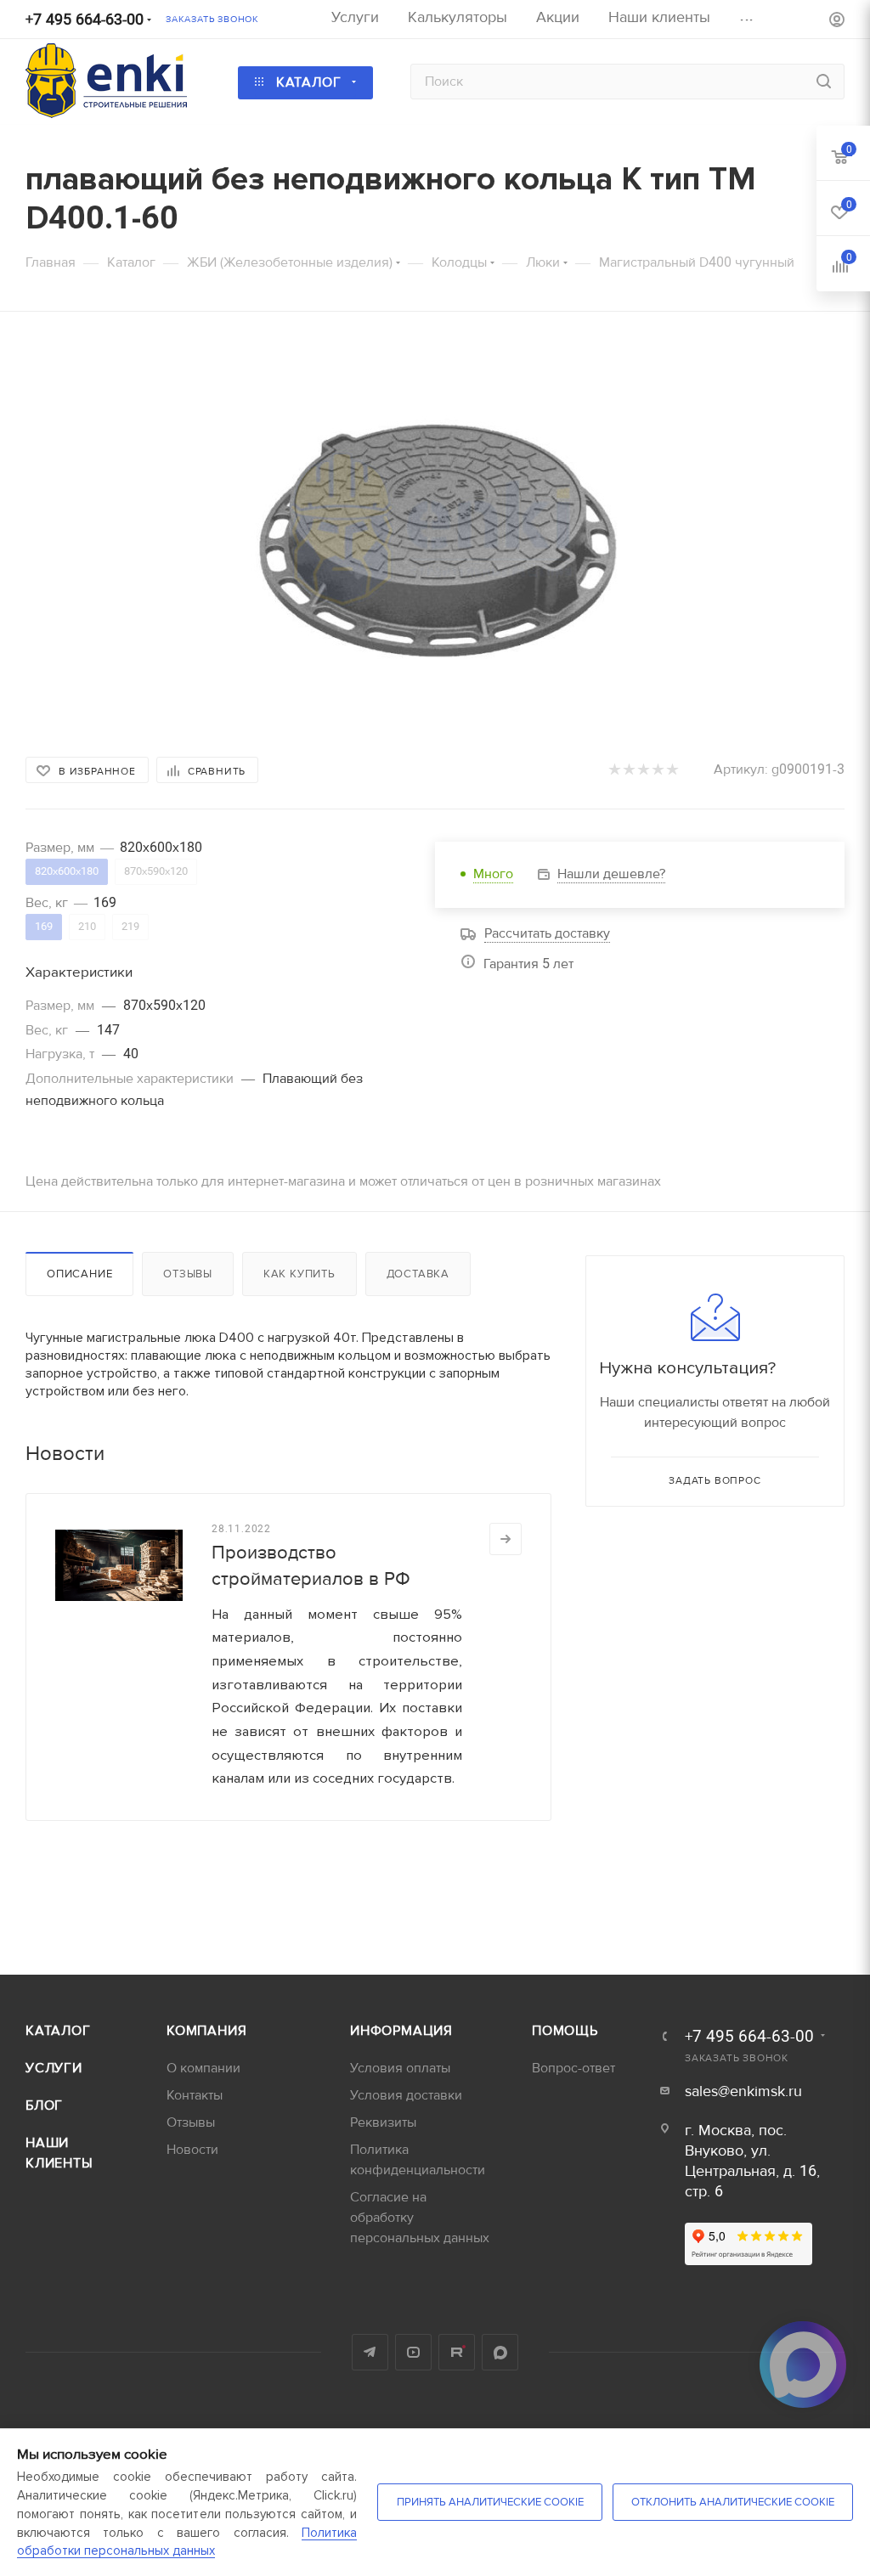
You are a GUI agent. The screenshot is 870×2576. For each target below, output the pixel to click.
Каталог (58, 2031)
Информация (401, 2031)
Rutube (457, 2352)
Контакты (195, 2095)
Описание (79, 1274)
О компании (203, 2068)
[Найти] (824, 82)
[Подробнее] (506, 1539)
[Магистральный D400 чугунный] (435, 531)
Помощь (565, 2031)
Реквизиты (383, 2122)
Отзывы (188, 1274)
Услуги (54, 2068)
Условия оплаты (400, 2068)
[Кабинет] (837, 22)
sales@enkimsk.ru (743, 2091)
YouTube (413, 2352)
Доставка (418, 1274)
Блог (44, 2105)
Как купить (299, 1274)
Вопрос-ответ (573, 2068)
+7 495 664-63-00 (85, 20)
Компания (206, 2031)
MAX (500, 2352)
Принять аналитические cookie (490, 2502)
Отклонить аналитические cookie (733, 2502)
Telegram (370, 2352)
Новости (192, 2150)
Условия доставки (406, 2095)
